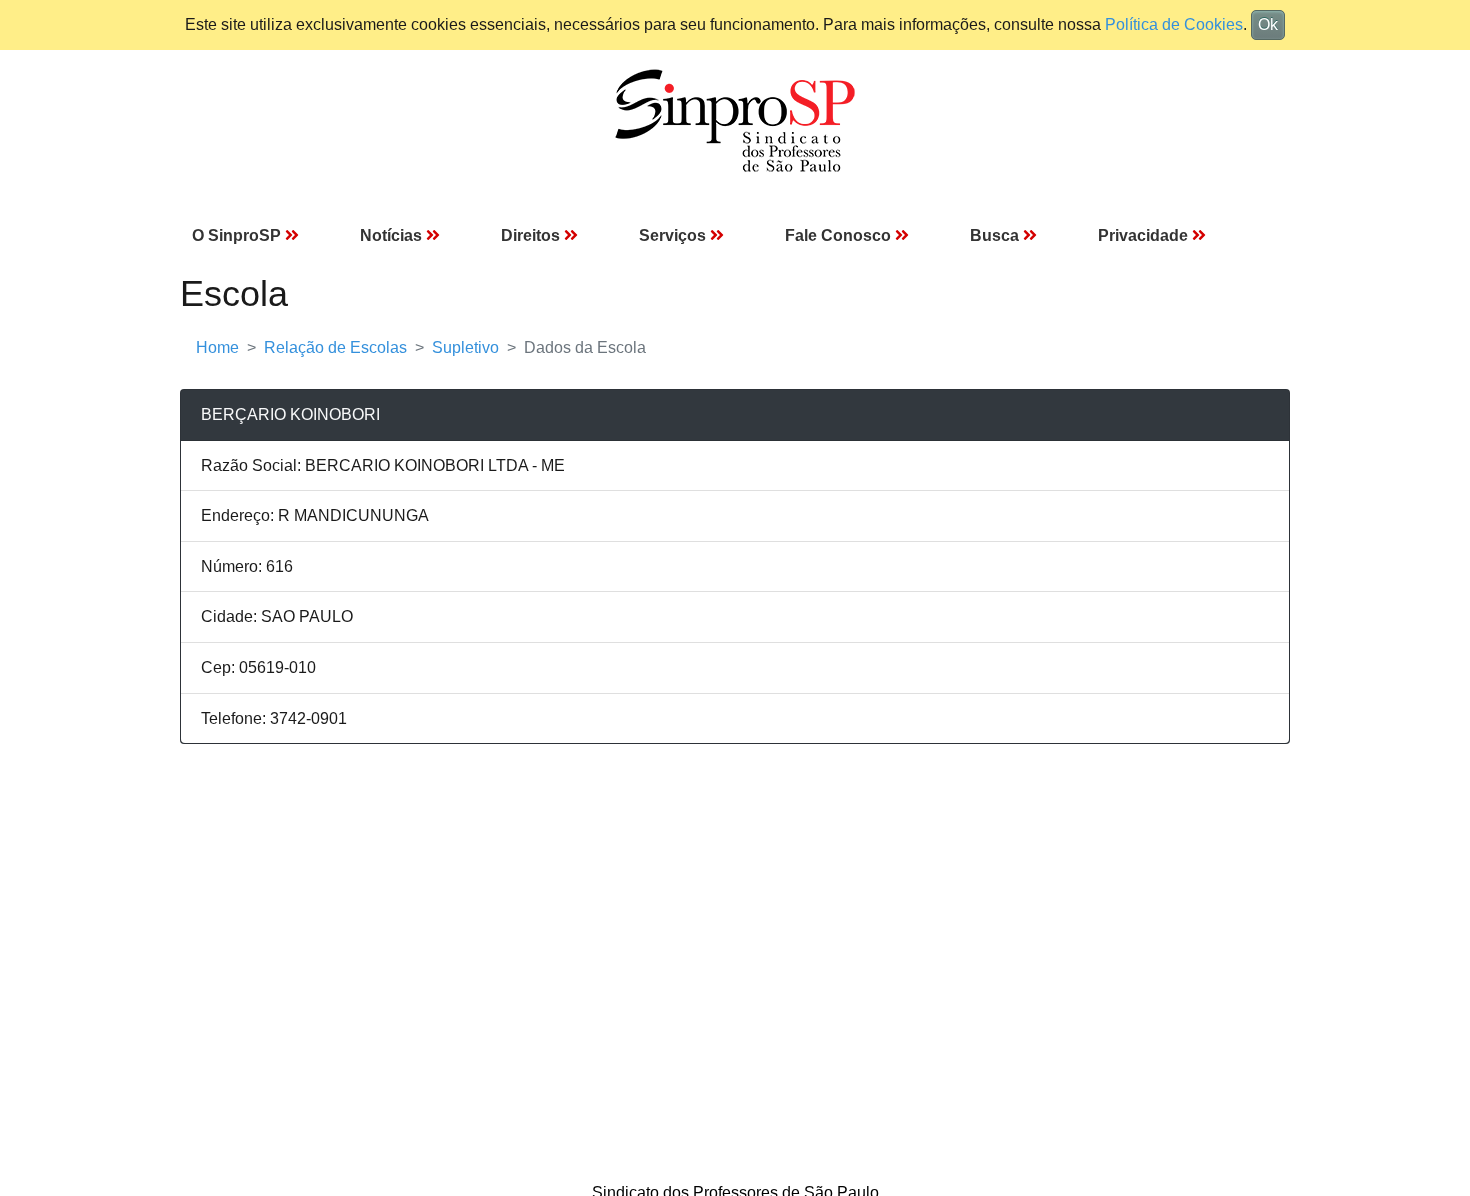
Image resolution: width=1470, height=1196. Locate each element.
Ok (1268, 24)
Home (217, 347)
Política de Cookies (1174, 24)
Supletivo (465, 347)
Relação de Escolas (335, 347)
